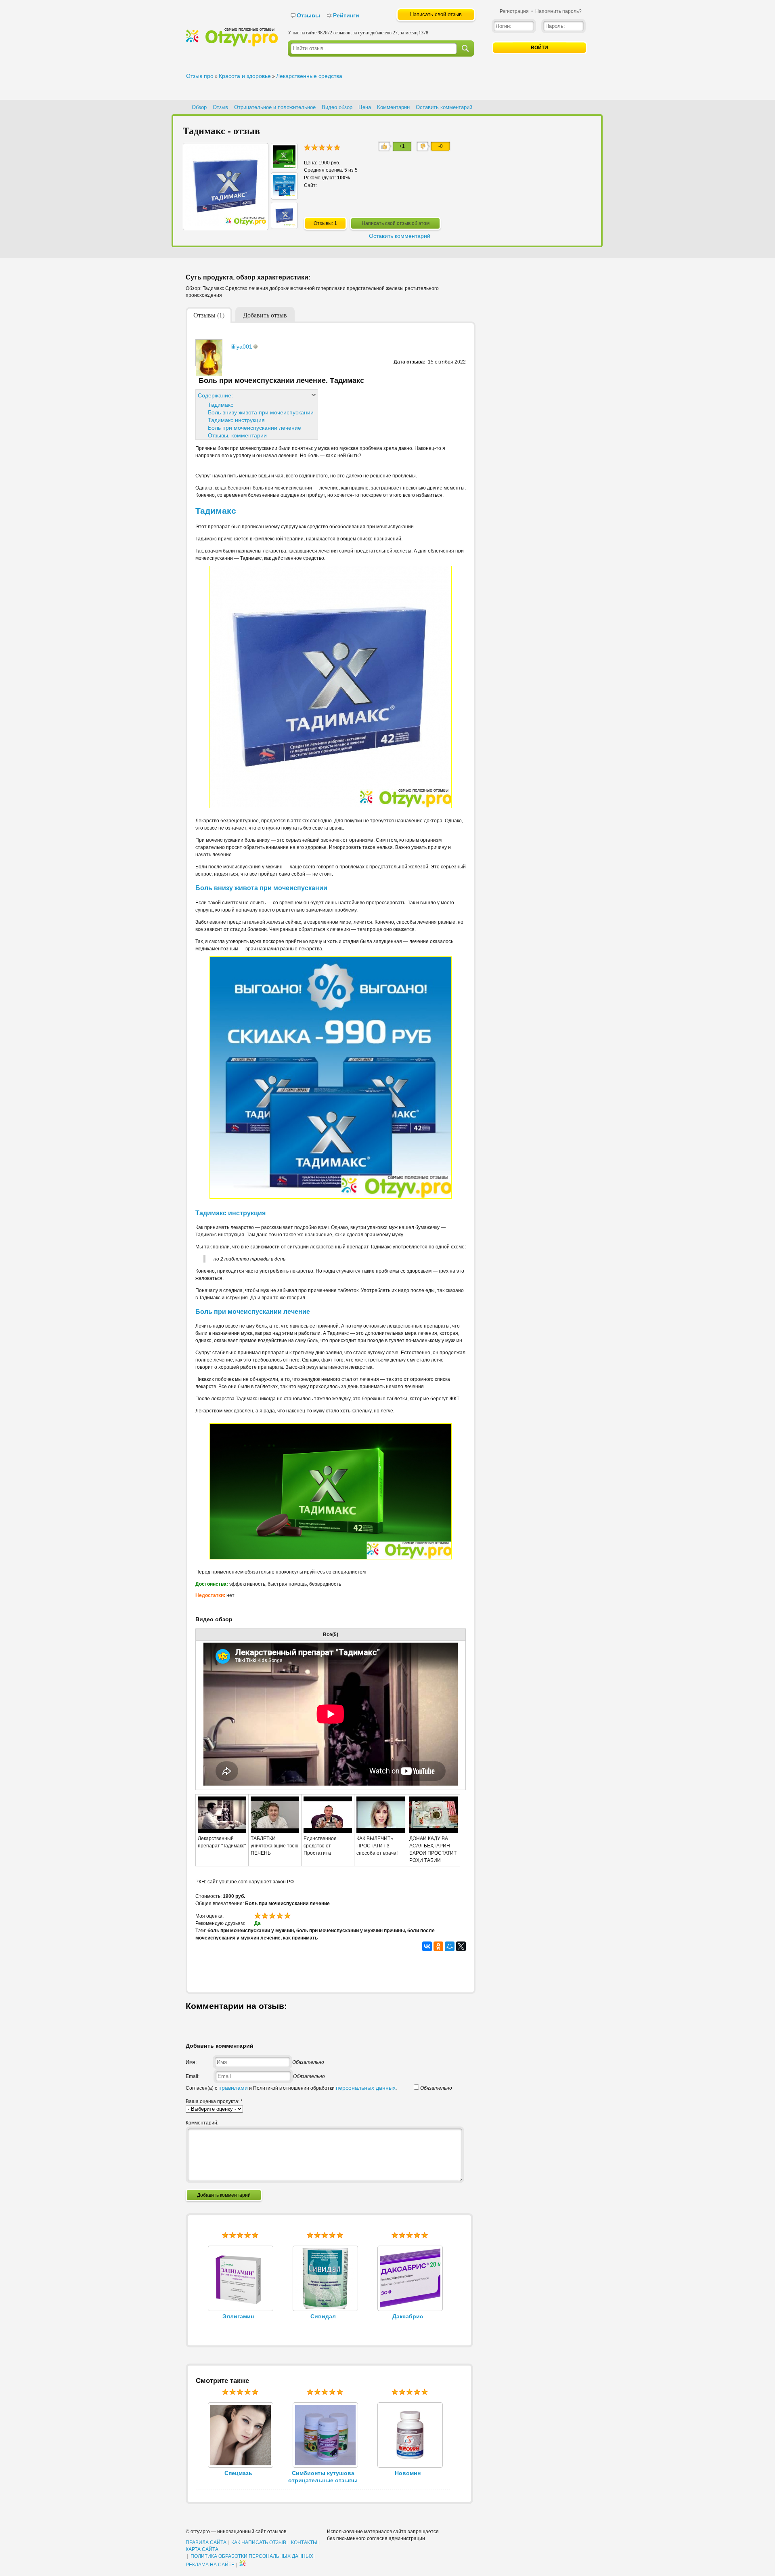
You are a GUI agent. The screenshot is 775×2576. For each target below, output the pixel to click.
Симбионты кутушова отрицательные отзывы (323, 2477)
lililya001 (241, 347)
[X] (461, 1946)
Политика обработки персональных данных (252, 2556)
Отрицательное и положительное (275, 107)
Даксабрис (408, 2316)
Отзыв (220, 107)
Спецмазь (238, 2473)
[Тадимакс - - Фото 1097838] (284, 166)
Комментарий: (202, 2123)
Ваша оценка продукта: (214, 2101)
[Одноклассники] (438, 1946)
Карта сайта (202, 2549)
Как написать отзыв (259, 2542)
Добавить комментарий (224, 2195)
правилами (233, 2088)
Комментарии (393, 107)
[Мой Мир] (450, 1946)
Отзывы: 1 (325, 223)
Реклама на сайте (210, 2565)
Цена (365, 107)
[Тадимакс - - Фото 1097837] (284, 195)
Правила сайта (206, 2542)
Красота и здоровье (245, 76)
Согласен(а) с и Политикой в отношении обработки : (291, 2088)
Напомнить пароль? (558, 11)
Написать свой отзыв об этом (396, 223)
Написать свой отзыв (436, 14)
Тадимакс (221, 405)
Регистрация (514, 11)
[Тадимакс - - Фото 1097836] (284, 225)
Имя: (191, 2062)
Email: (193, 2076)
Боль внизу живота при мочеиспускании (261, 412)
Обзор (199, 107)
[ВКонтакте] (427, 1946)
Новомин (408, 2473)
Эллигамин (238, 2316)
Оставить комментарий (444, 107)
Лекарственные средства (309, 76)
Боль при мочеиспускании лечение (254, 428)
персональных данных (366, 2088)
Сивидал (323, 2316)
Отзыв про (200, 76)
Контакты (304, 2542)
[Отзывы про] (232, 45)
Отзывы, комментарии (237, 435)
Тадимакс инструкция (236, 420)
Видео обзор (337, 107)
